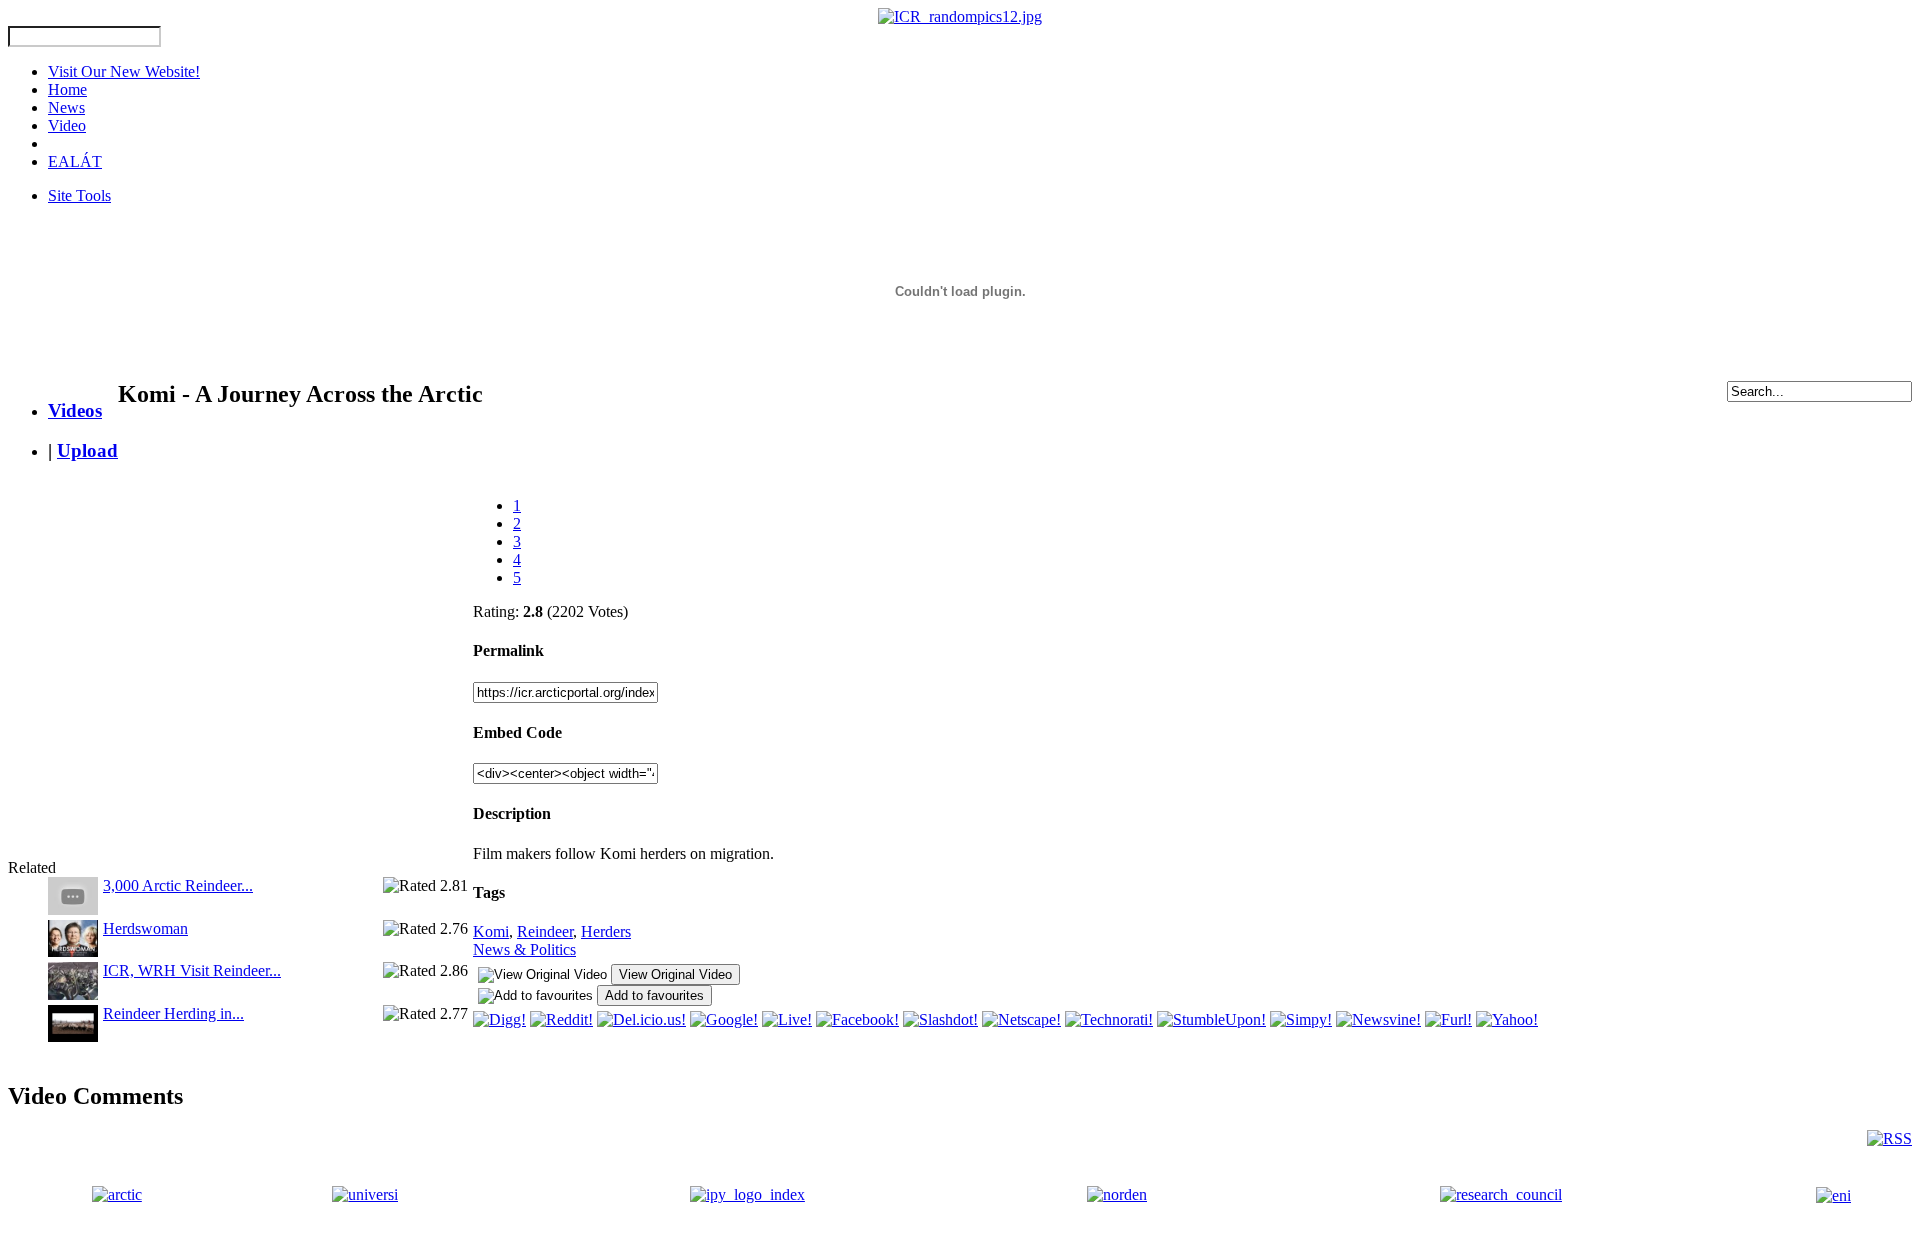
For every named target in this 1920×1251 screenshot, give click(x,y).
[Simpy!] (1301, 1019)
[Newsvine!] (1378, 1019)
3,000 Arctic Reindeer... (178, 885)
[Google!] (724, 1019)
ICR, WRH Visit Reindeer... (192, 970)
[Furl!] (1448, 1019)
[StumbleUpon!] (1211, 1019)
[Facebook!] (857, 1019)
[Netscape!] (1021, 1019)
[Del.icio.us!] (641, 1019)
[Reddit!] (561, 1019)
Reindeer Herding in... (173, 1013)
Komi (491, 931)
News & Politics (524, 949)
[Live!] (787, 1019)
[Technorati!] (1109, 1019)
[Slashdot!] (940, 1019)
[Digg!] (499, 1019)
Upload (87, 450)
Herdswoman (145, 928)
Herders (606, 931)
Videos (75, 410)
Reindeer (545, 931)
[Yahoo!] (1507, 1019)
